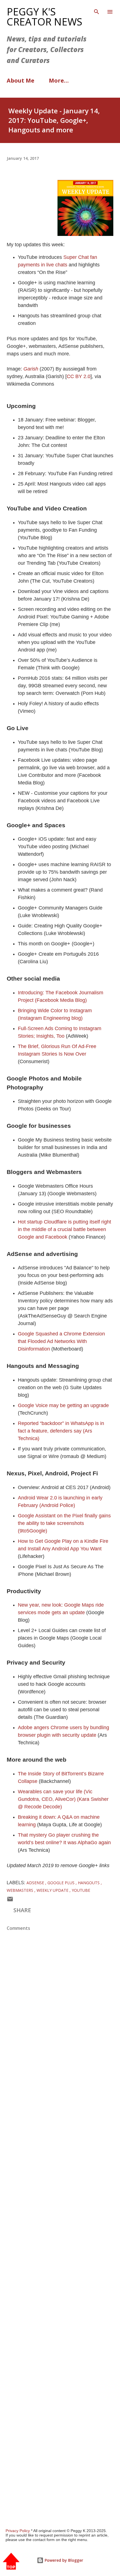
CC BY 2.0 (79, 376)
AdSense (36, 1883)
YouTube (81, 1890)
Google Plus (62, 1883)
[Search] (97, 10)
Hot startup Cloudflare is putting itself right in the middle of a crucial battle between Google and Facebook (64, 1229)
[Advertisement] (60, 2253)
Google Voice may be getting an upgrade (63, 1405)
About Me (21, 80)
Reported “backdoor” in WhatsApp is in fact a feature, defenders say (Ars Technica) (61, 1431)
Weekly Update (53, 1890)
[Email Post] (10, 1900)
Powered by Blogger (63, 2560)
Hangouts (89, 1883)
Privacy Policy (18, 2531)
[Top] (11, 2562)
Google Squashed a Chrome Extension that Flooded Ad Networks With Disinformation (61, 1341)
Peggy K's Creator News (45, 17)
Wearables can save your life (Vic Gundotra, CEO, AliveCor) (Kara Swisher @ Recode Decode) (63, 1799)
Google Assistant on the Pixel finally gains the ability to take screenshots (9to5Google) (64, 1523)
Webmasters (21, 1890)
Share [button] (22, 1910)
